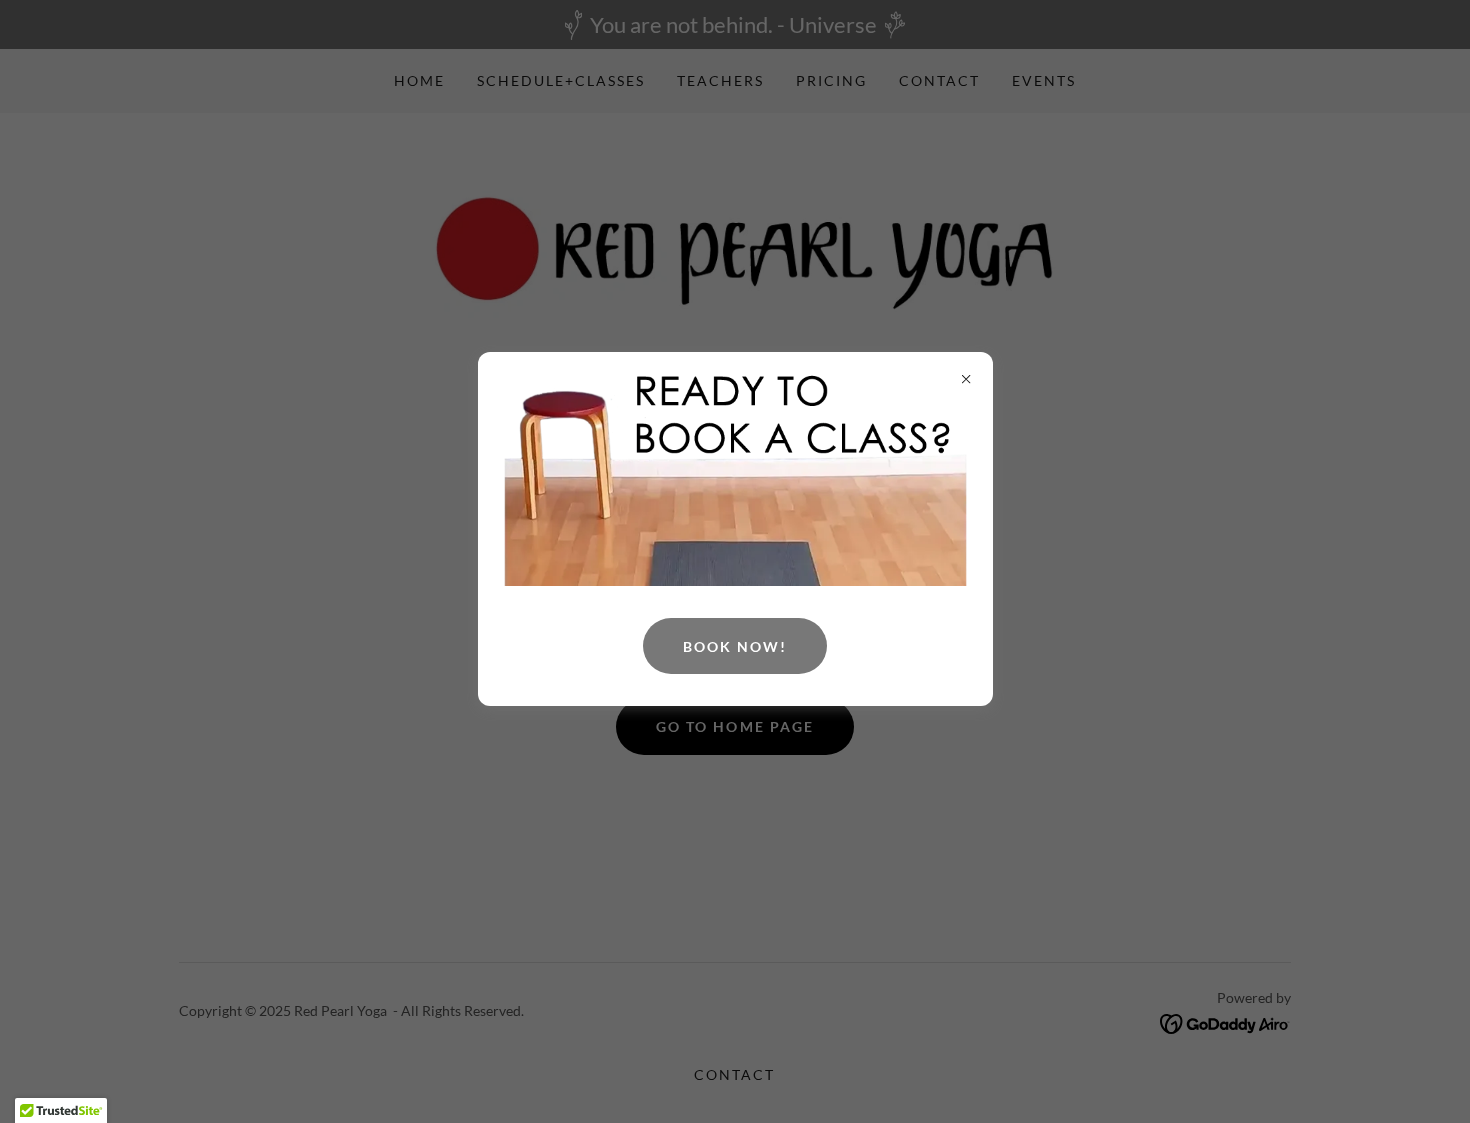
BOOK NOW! (735, 646)
